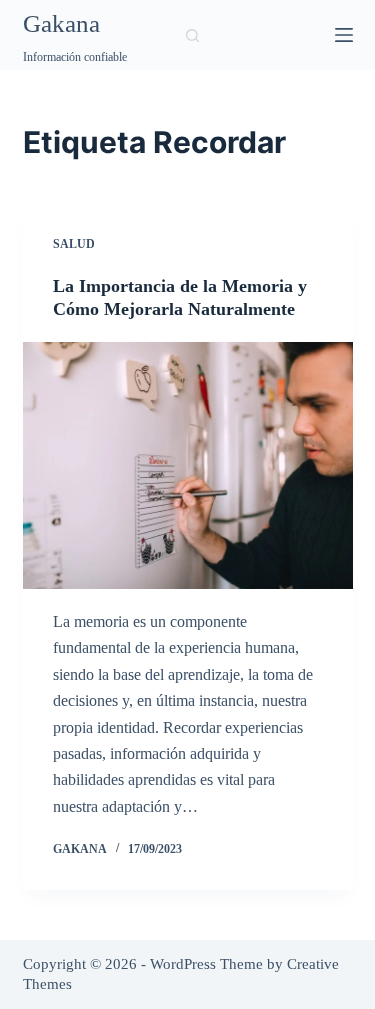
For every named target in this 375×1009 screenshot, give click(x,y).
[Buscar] (192, 35)
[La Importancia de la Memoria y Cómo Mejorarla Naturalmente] (188, 466)
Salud (74, 244)
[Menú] (344, 35)
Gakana (61, 23)
